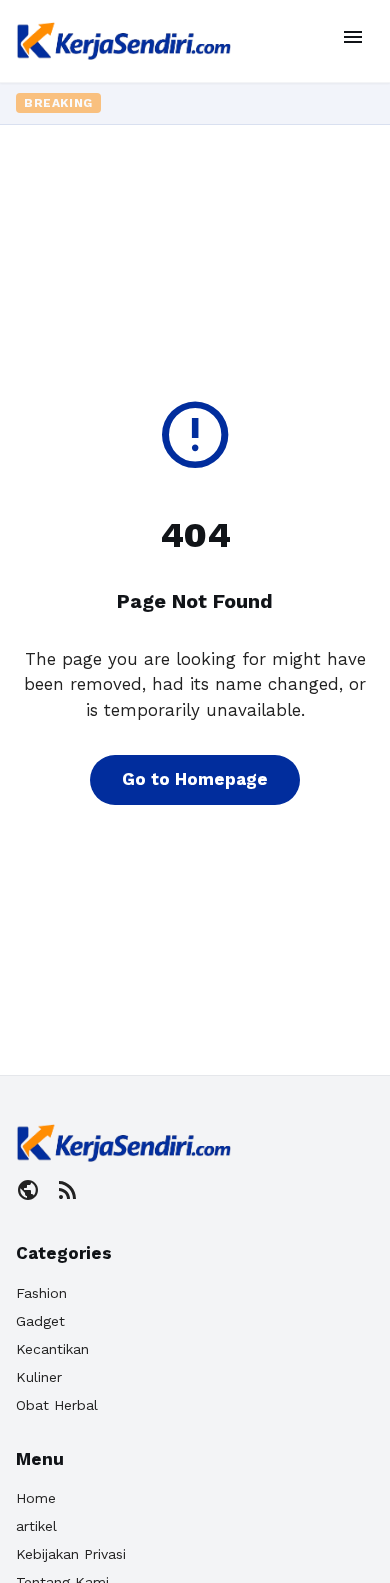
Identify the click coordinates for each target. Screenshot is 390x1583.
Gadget (40, 1321)
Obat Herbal (57, 1405)
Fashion (41, 1293)
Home (36, 1498)
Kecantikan (52, 1349)
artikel (36, 1526)
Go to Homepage (195, 779)
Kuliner (39, 1377)
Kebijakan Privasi (71, 1554)
